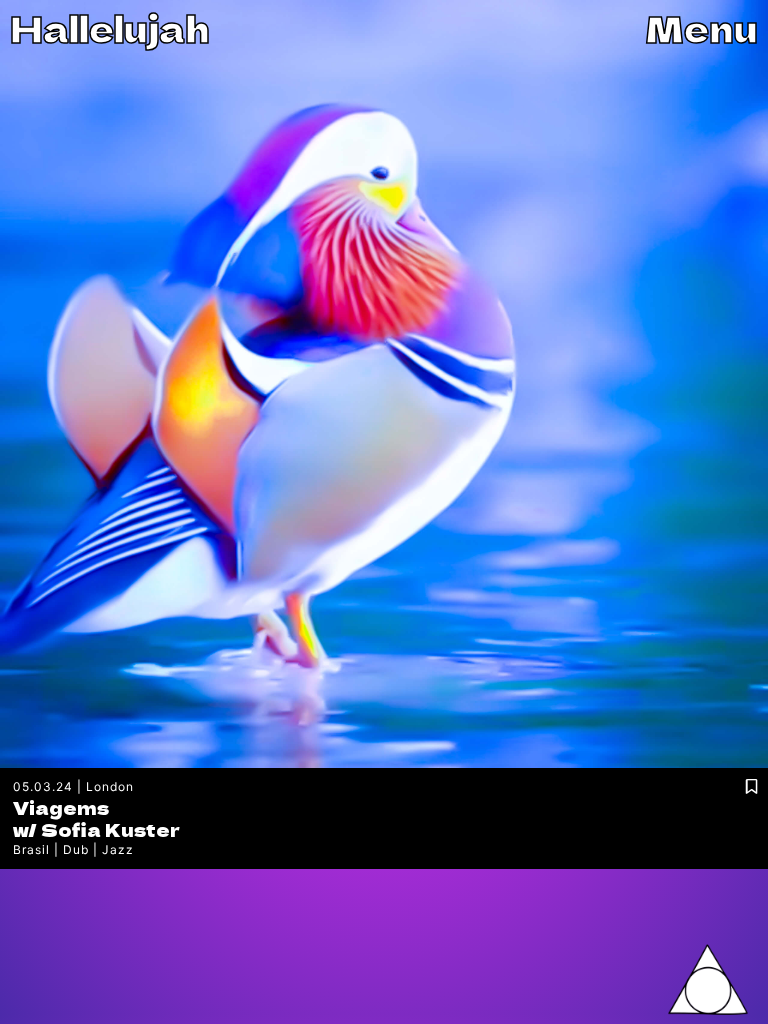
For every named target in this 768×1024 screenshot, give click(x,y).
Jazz (118, 849)
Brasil (31, 849)
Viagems (61, 807)
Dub (76, 849)
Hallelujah (110, 27)
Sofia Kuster (110, 829)
